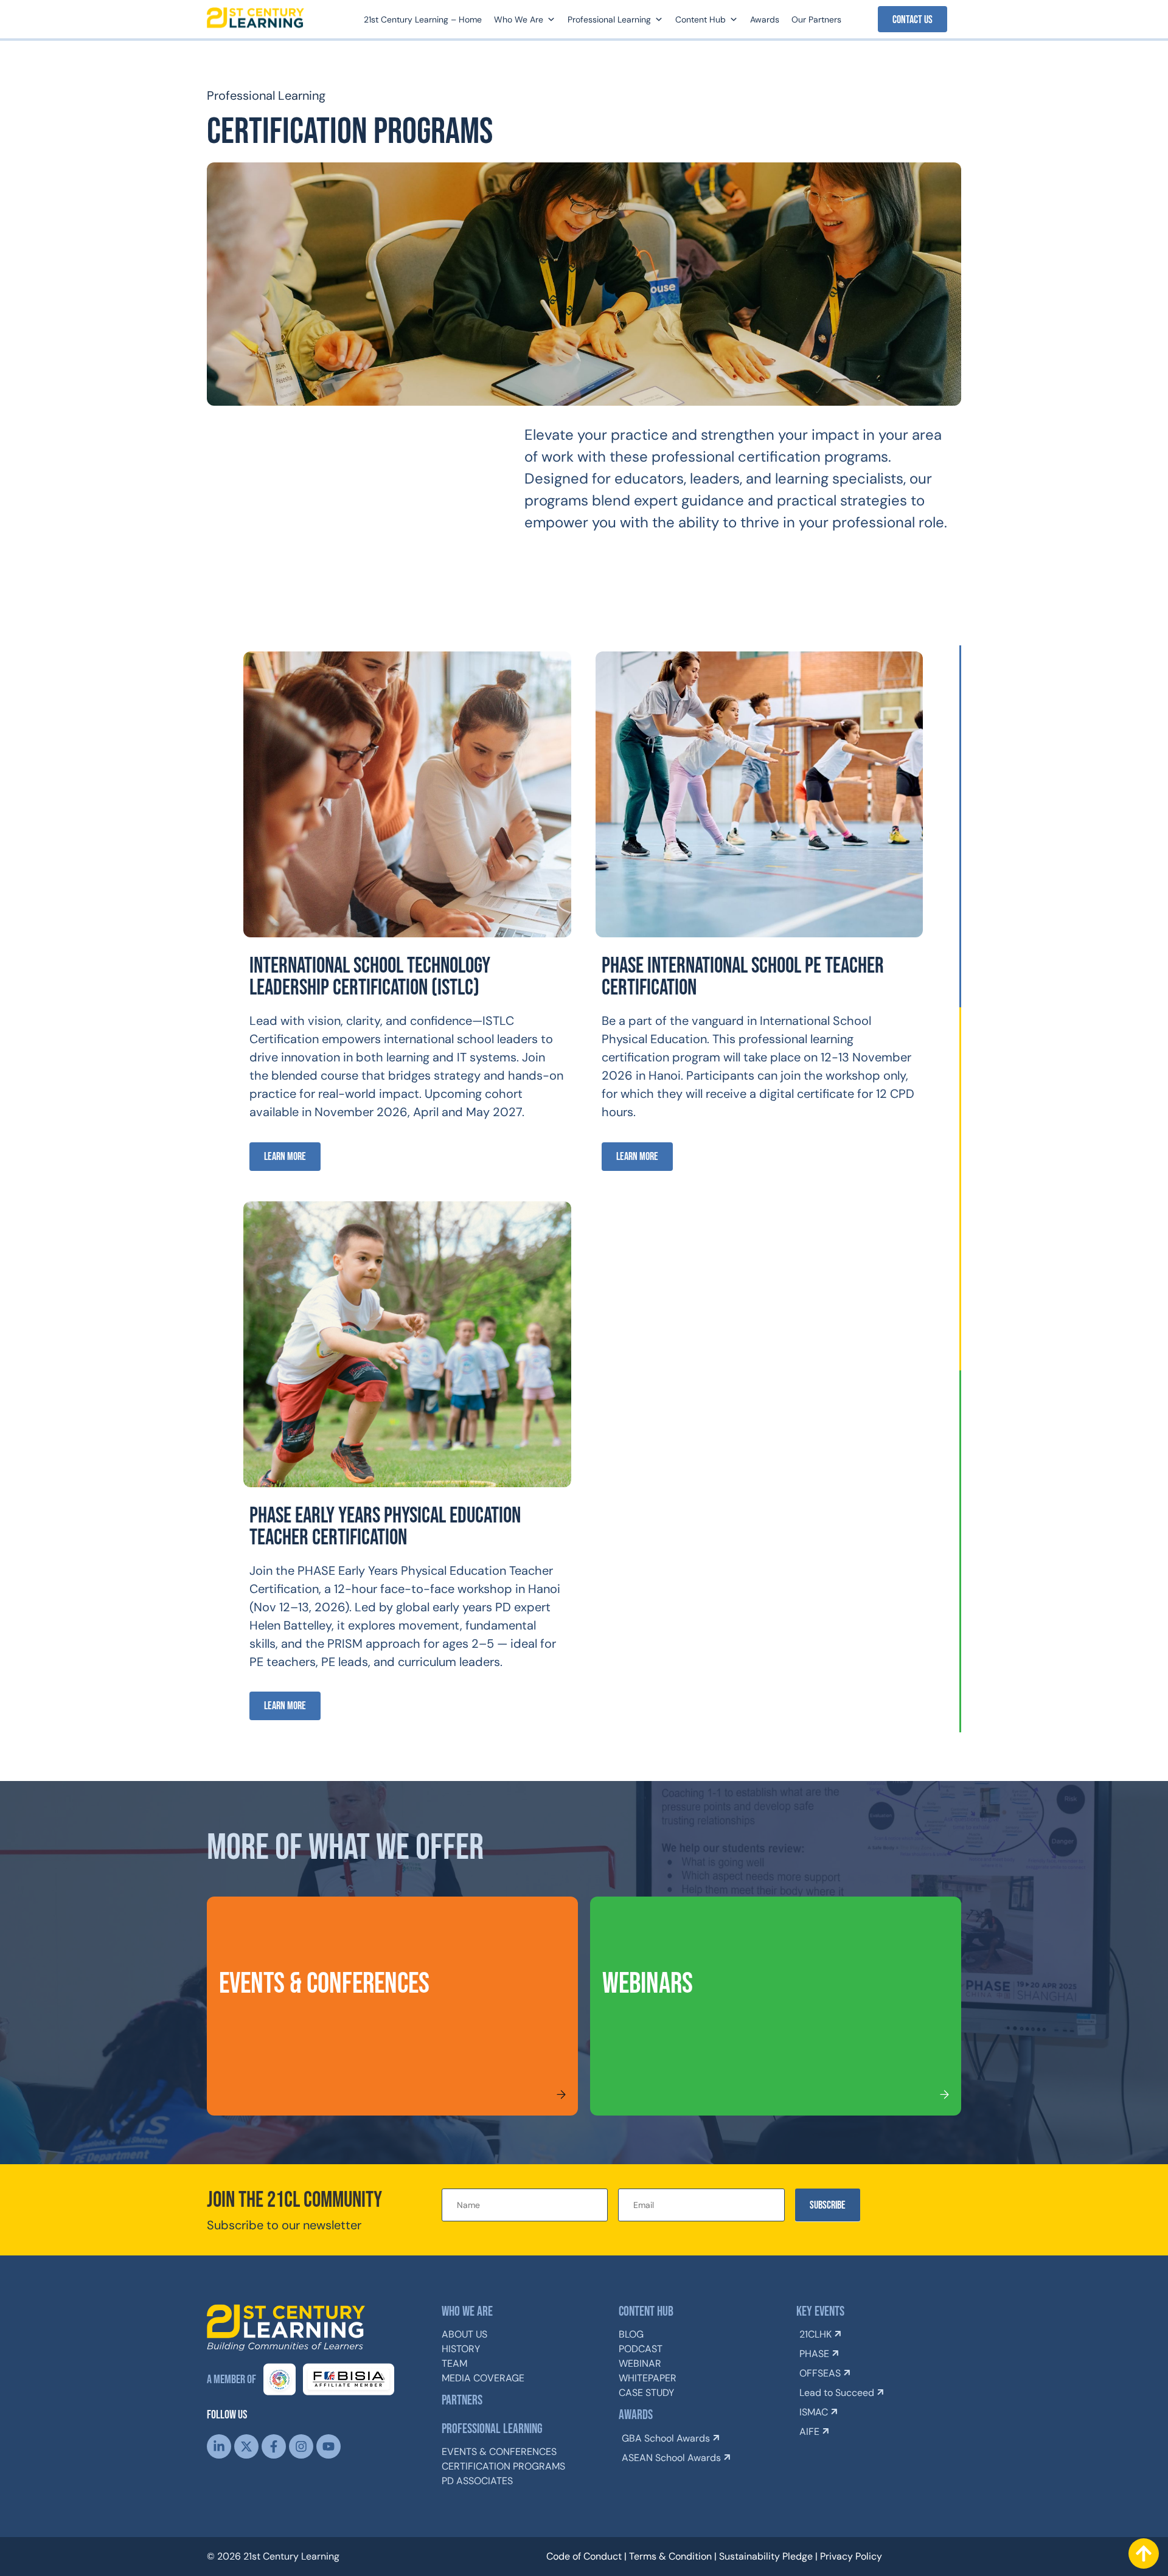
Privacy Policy (851, 2556)
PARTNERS (462, 2401)
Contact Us (912, 20)
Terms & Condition (670, 2556)
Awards (765, 19)
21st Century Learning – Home (423, 19)
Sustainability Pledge (766, 2556)
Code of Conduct (584, 2556)
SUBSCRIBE (828, 2205)
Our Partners (816, 19)
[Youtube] (328, 2446)
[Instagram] (301, 2446)
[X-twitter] (246, 2446)
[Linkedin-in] (219, 2446)
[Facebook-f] (274, 2446)
